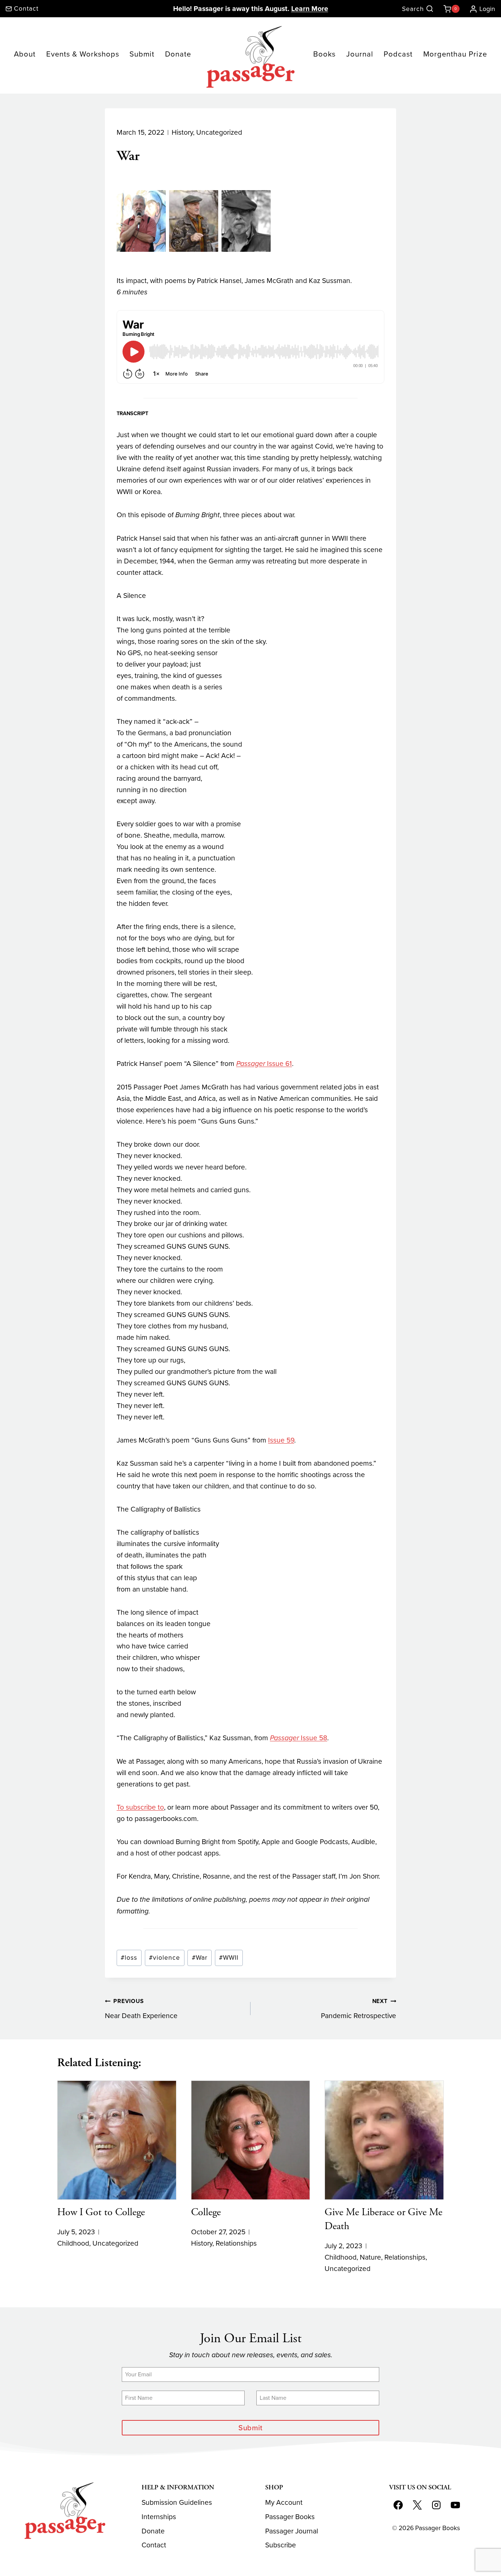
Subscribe (281, 2545)
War (200, 1958)
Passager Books (290, 2517)
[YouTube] (455, 2505)
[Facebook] (398, 2505)
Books (324, 54)
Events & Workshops (83, 54)
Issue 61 (264, 1064)
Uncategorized (219, 132)
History (182, 132)
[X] (417, 2505)
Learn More (310, 9)
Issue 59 (281, 1440)
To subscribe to (140, 1807)
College (206, 2212)
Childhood (73, 2243)
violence (164, 1958)
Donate (178, 54)
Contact (154, 2545)
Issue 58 (299, 1738)
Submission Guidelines (177, 2502)
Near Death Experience (141, 2009)
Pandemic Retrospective (359, 2009)
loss (129, 1958)
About (25, 54)
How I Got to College (101, 2212)
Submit (142, 54)
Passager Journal (292, 2531)
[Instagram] (436, 2505)
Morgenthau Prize (455, 54)
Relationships (236, 2243)
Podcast (398, 54)
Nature (370, 2257)
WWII (229, 1958)
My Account (284, 2502)
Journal (360, 54)
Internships (159, 2517)
